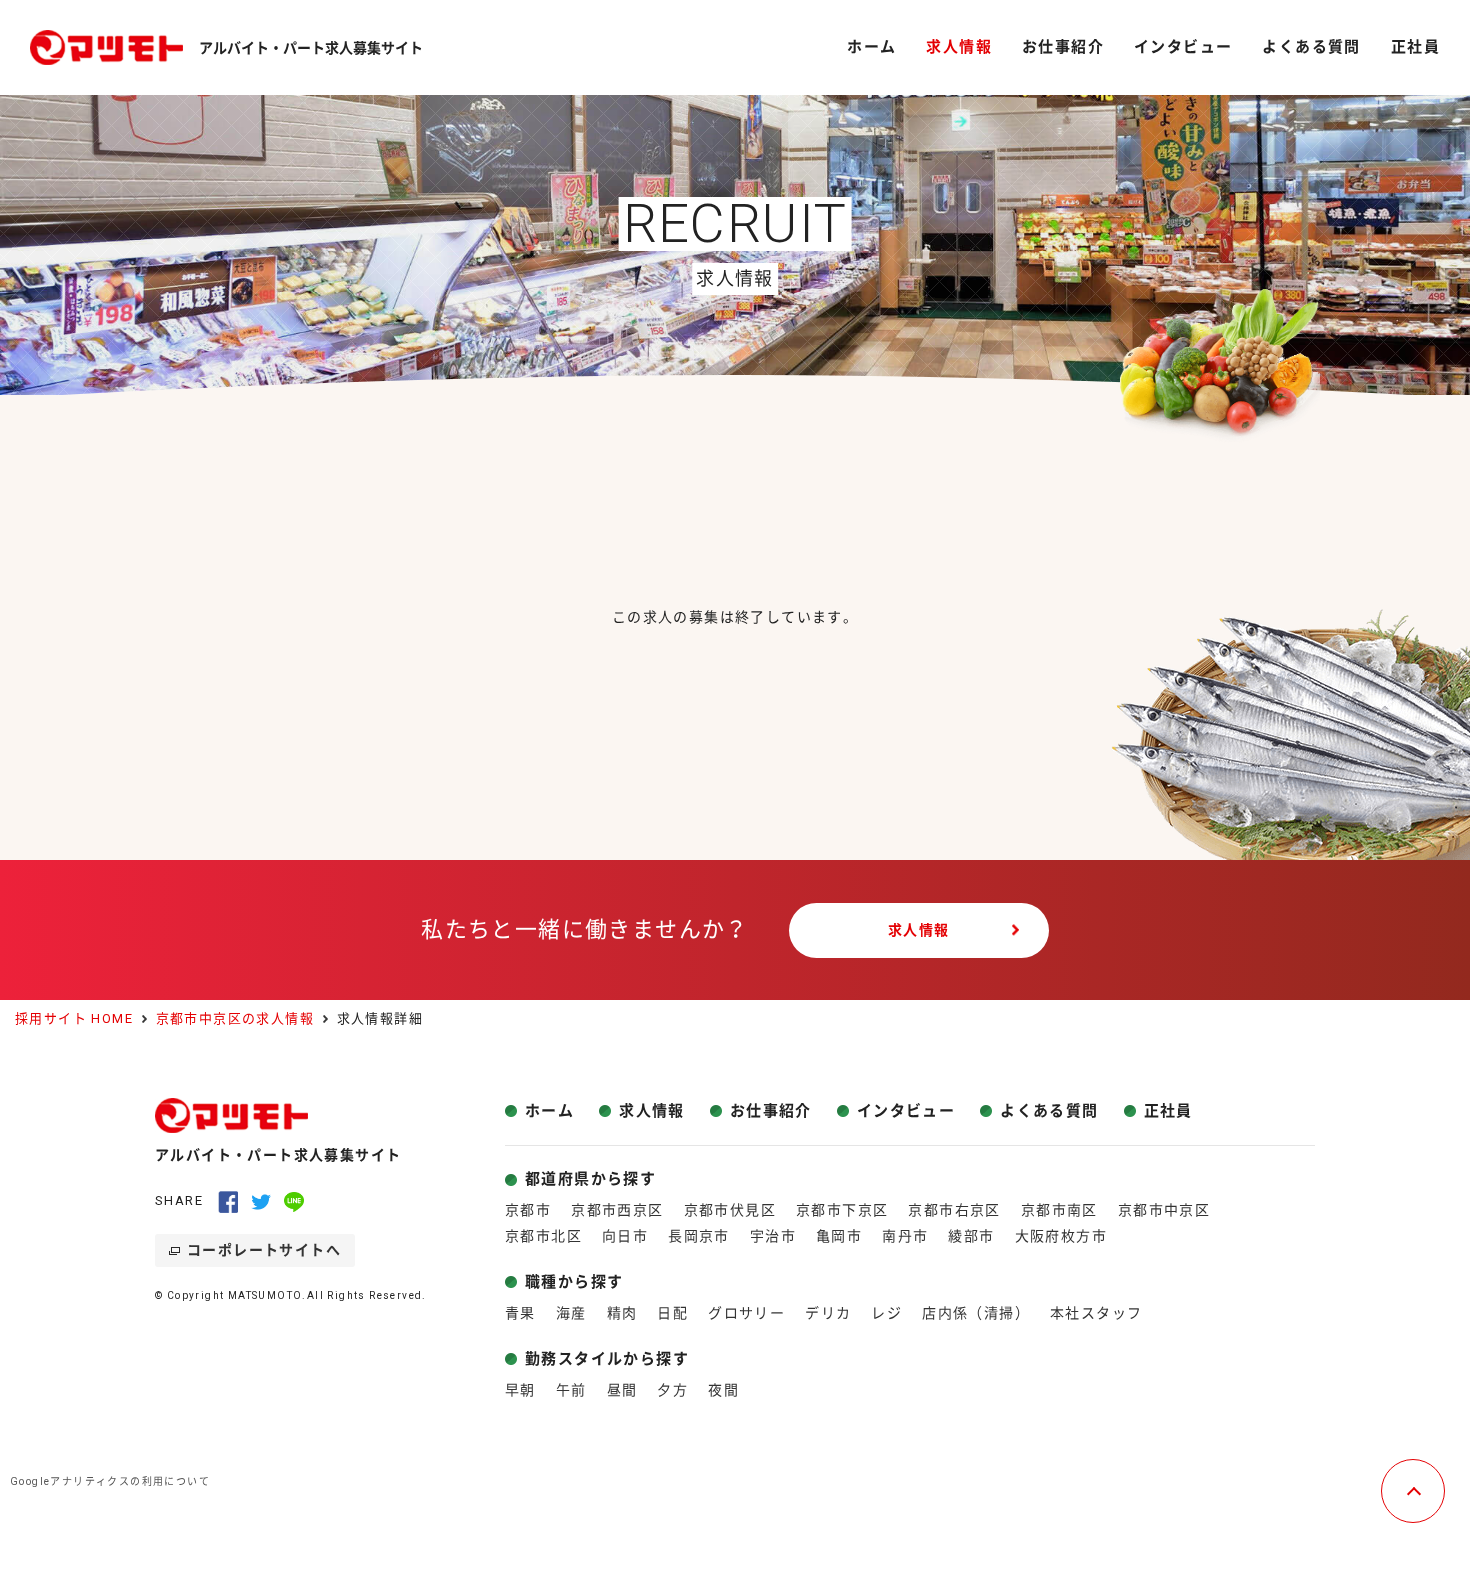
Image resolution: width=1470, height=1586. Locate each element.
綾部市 (971, 1236)
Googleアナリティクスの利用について (110, 1481)
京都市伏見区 (730, 1210)
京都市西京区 (617, 1210)
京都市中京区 (1164, 1210)
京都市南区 (1059, 1210)
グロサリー (746, 1313)
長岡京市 (699, 1236)
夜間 (723, 1390)
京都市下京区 (842, 1210)
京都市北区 (543, 1236)
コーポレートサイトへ (264, 1250)
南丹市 (905, 1236)
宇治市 (773, 1236)
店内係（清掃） (976, 1313)
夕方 (672, 1390)
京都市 (528, 1210)
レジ (886, 1313)
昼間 (622, 1390)
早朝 (520, 1390)
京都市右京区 (954, 1210)
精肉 (622, 1313)
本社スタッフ (1096, 1313)
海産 (571, 1313)
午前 (571, 1390)
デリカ (828, 1313)
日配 (672, 1313)
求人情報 (919, 930)
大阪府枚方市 (1061, 1236)
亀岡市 (839, 1236)
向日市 (625, 1236)
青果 (520, 1313)
